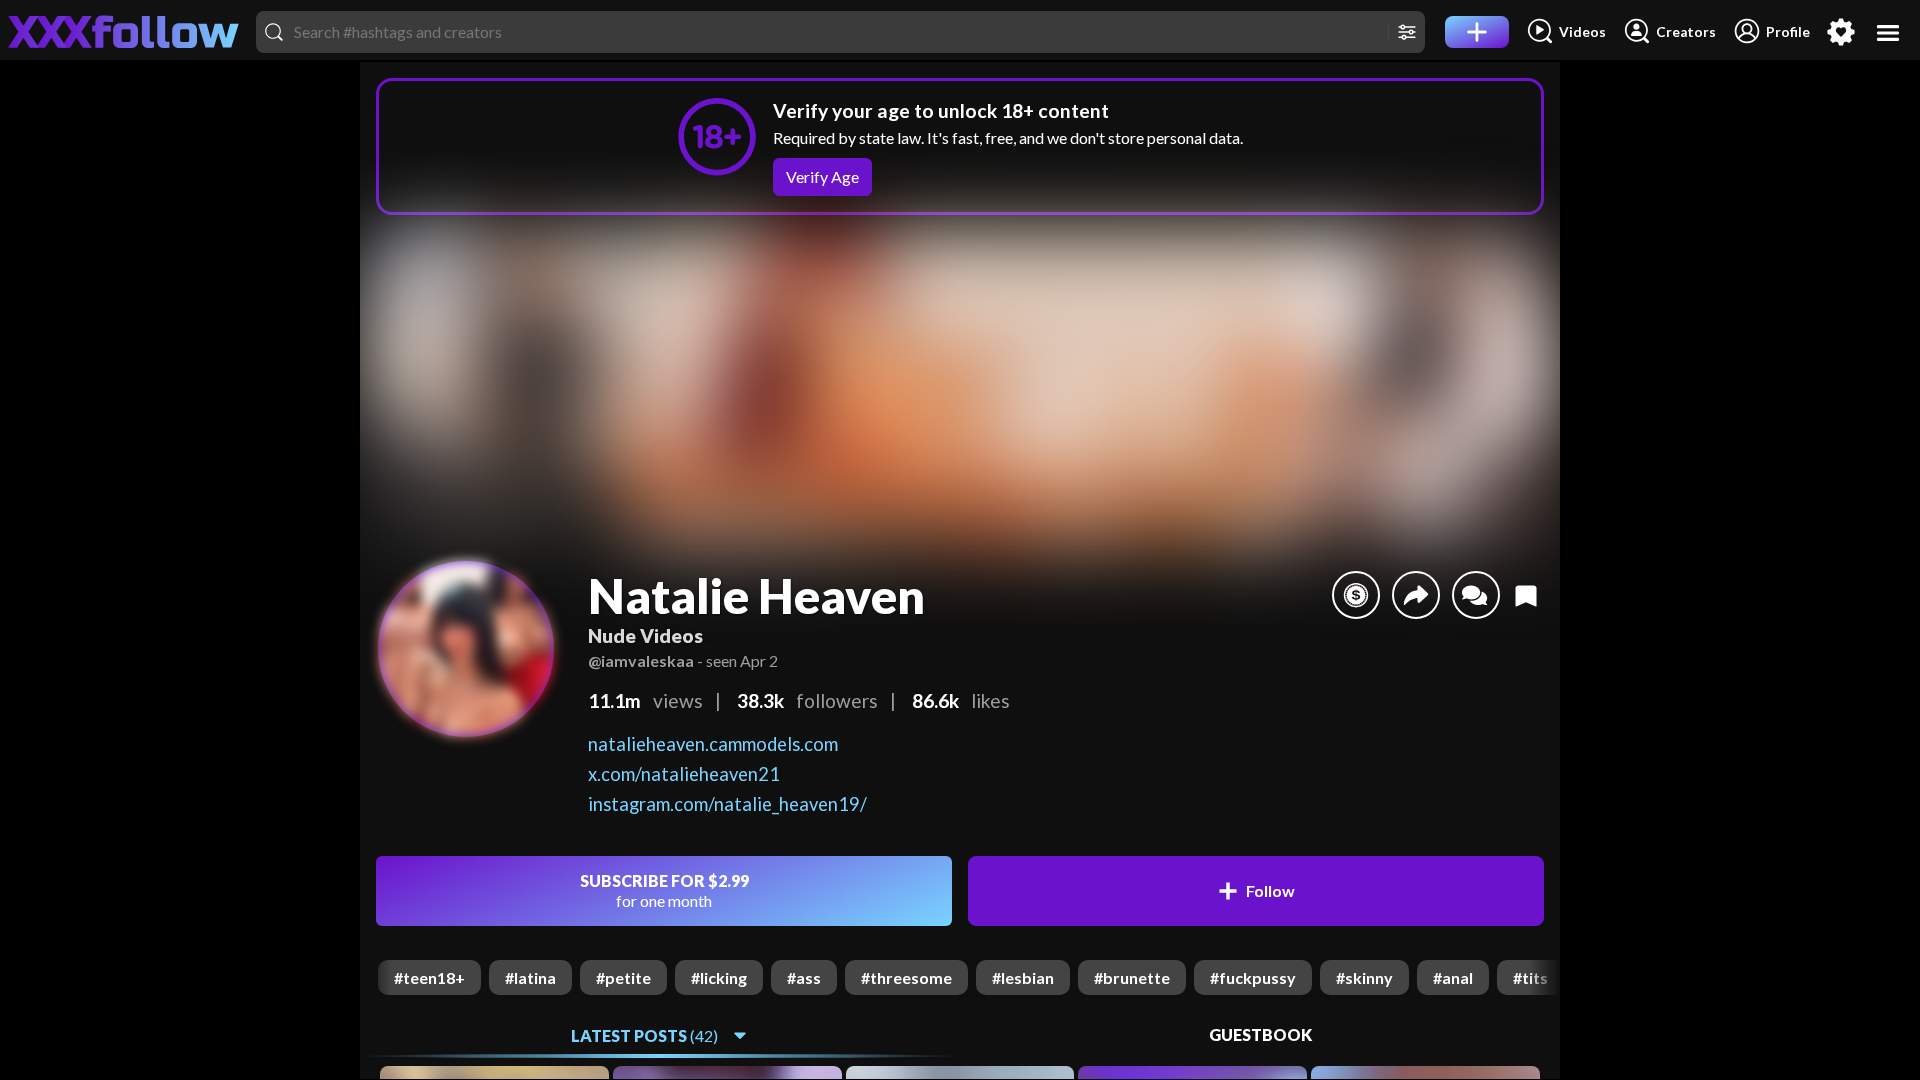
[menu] (1888, 32)
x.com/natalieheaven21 (684, 774)
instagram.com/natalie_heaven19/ (727, 804)
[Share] (1416, 595)
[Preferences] (1841, 32)
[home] (124, 32)
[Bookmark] (1526, 595)
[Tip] (1356, 595)
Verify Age (822, 176)
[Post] (1477, 32)
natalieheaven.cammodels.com (713, 744)
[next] (1544, 977)
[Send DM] (1476, 595)
